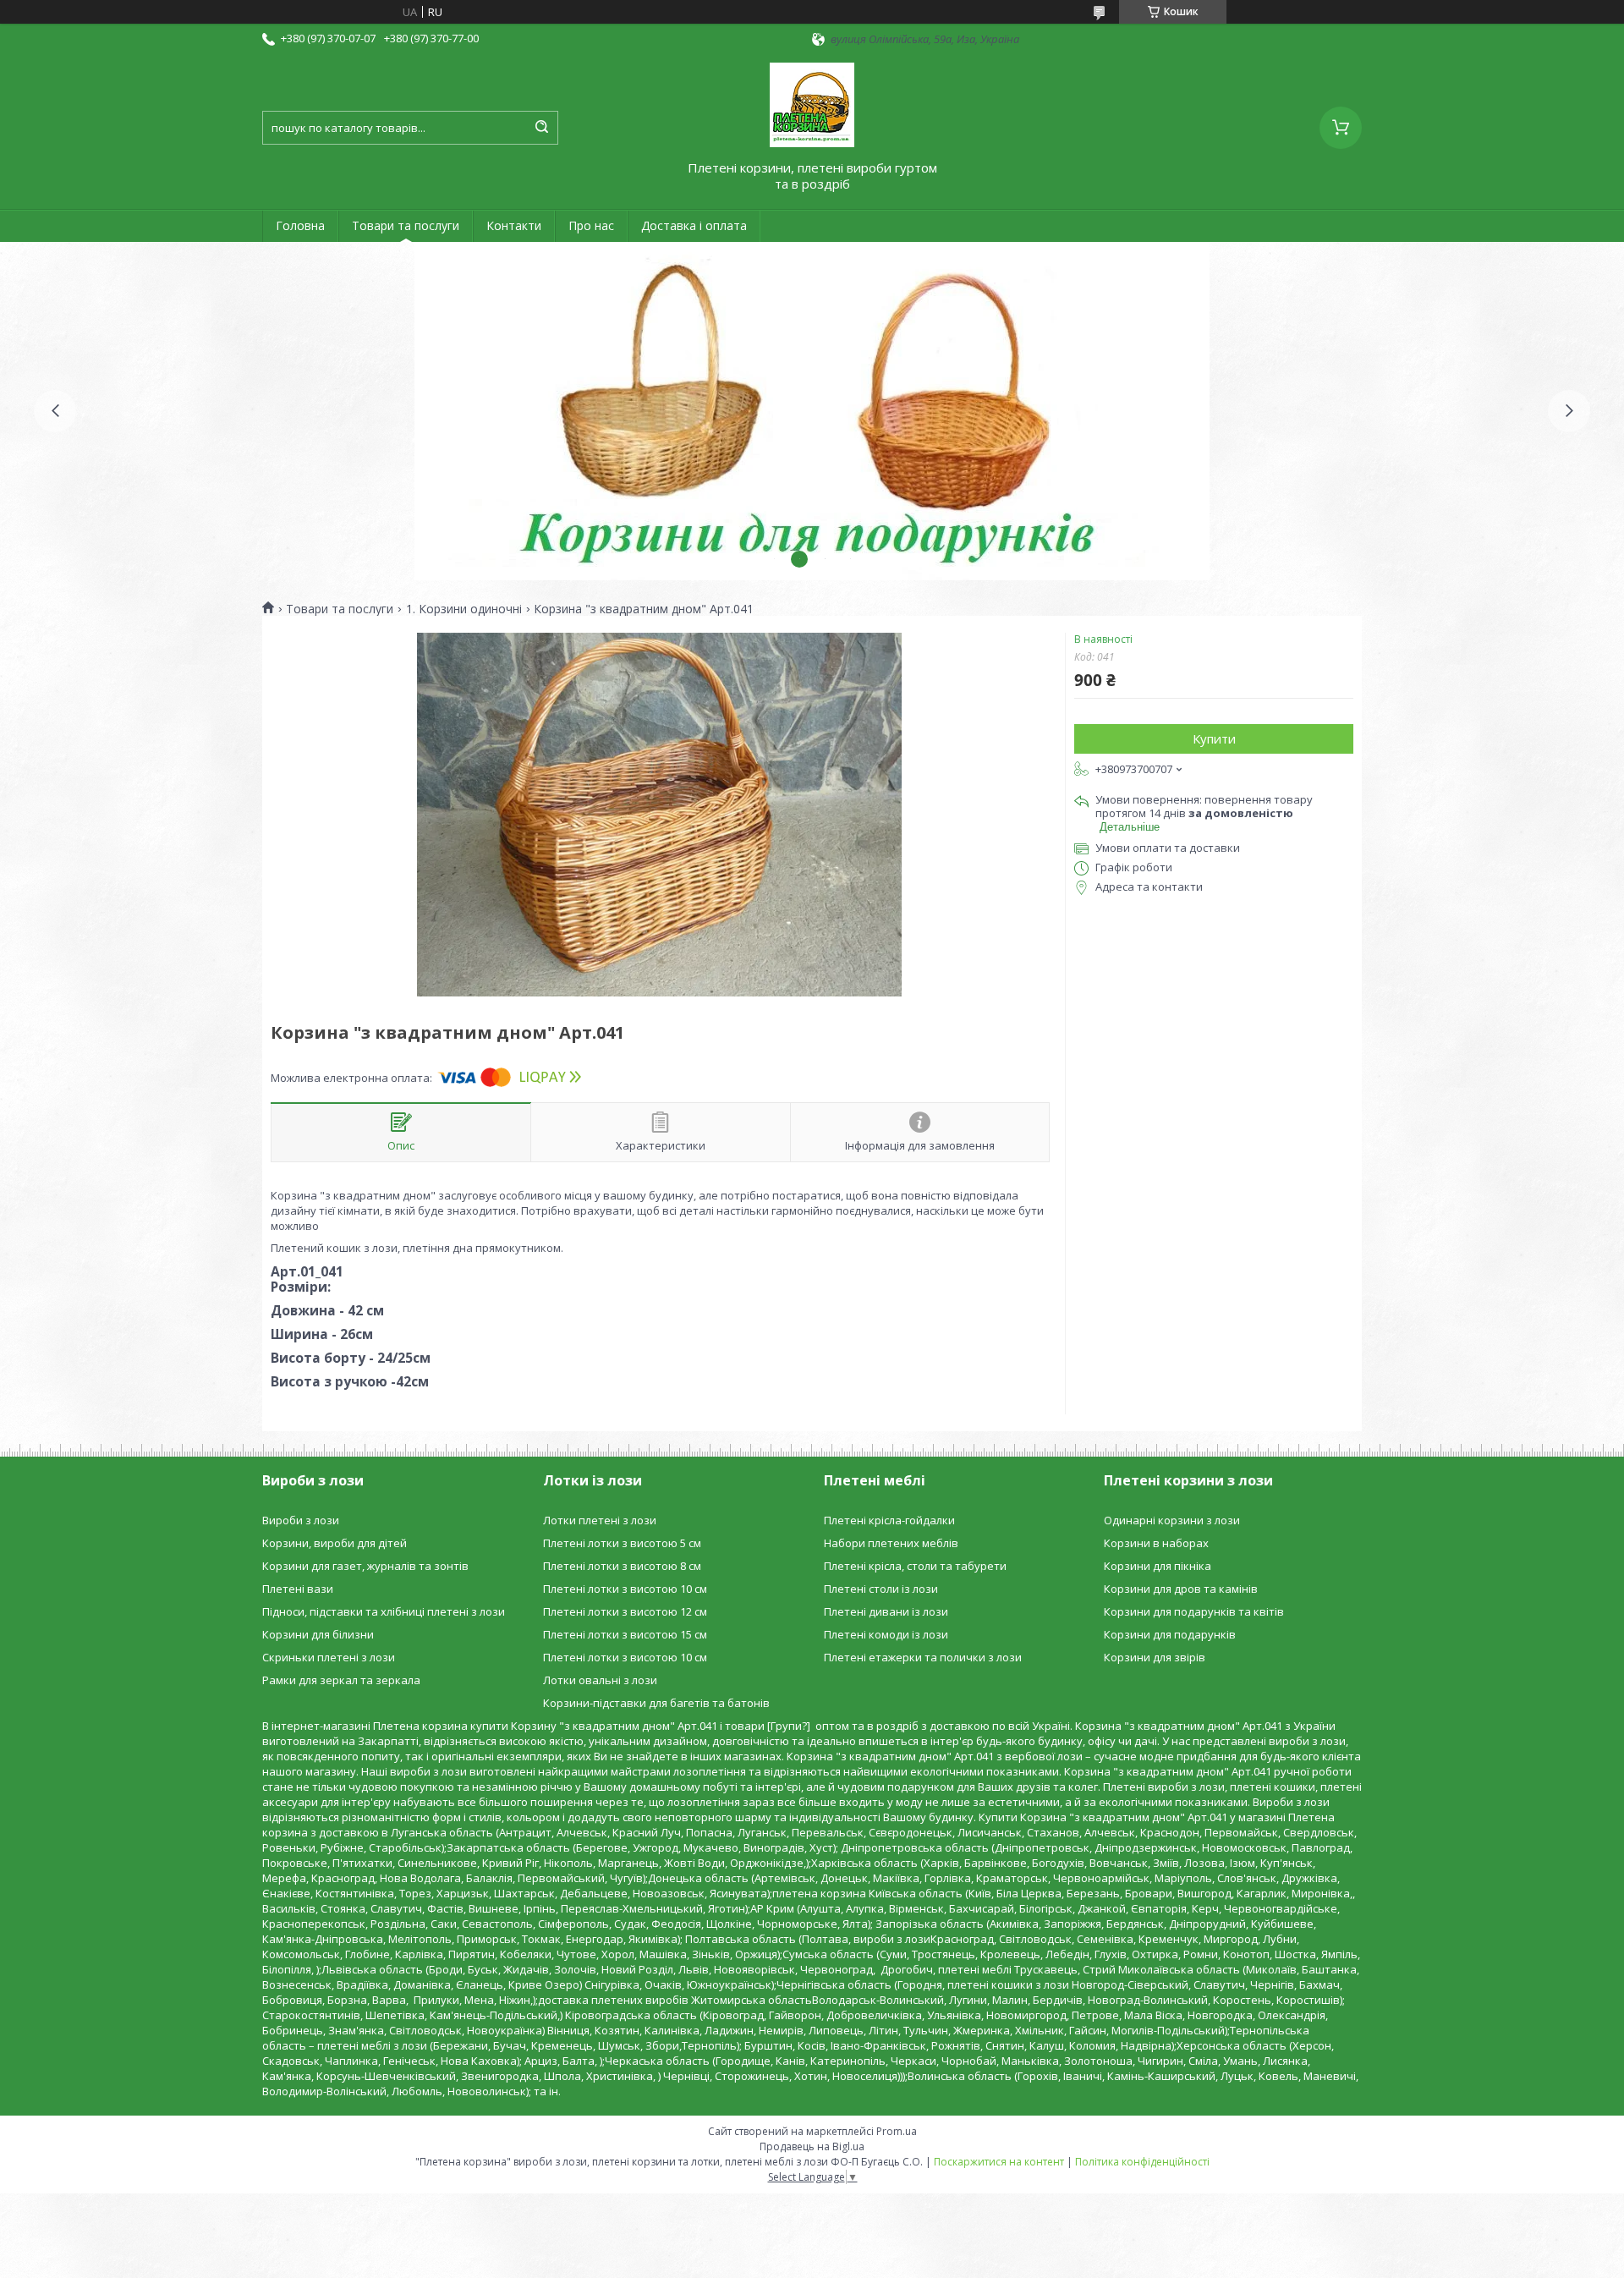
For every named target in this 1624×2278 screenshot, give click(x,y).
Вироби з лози (301, 1520)
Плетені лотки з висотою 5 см (622, 1543)
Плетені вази (298, 1589)
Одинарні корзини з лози (1172, 1520)
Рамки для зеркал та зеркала (341, 1680)
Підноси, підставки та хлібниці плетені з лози (384, 1611)
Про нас (591, 225)
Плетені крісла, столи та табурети (915, 1566)
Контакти (514, 225)
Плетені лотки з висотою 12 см (625, 1611)
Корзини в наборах (1156, 1543)
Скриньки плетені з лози (329, 1657)
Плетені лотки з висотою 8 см (622, 1566)
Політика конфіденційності (1142, 2162)
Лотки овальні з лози (600, 1680)
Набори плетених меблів (891, 1543)
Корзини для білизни (318, 1634)
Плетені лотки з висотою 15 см (625, 1634)
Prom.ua (897, 2131)
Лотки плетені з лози (600, 1520)
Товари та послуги (406, 225)
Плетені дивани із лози (886, 1611)
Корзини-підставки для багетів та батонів (656, 1703)
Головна (300, 225)
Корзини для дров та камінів (1181, 1589)
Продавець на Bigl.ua (812, 2146)
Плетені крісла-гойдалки (889, 1520)
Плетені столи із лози (881, 1589)
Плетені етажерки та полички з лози (923, 1657)
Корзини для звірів (1155, 1657)
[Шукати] (541, 128)
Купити (1214, 738)
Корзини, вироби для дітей (335, 1543)
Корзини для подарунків (1170, 1634)
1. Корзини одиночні (464, 609)
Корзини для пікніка (1158, 1566)
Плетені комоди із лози (886, 1634)
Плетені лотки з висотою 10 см (625, 1589)
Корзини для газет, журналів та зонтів (365, 1566)
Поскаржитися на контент (999, 2162)
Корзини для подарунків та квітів (1194, 1611)
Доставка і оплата (694, 225)
